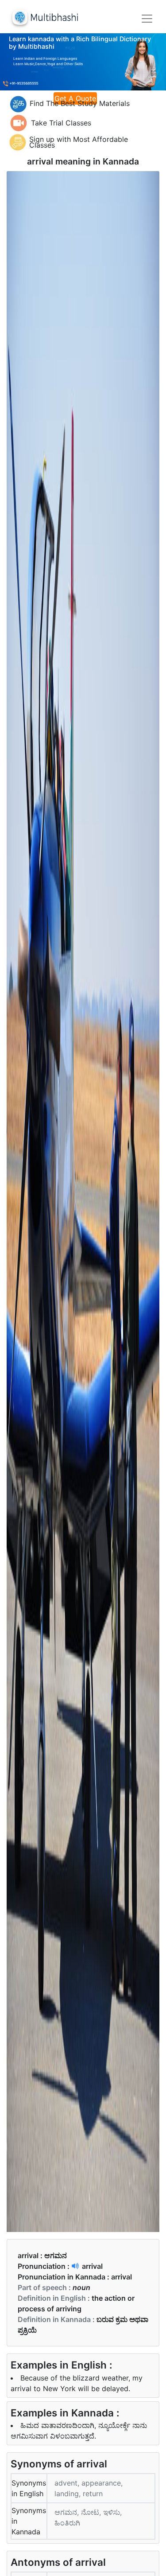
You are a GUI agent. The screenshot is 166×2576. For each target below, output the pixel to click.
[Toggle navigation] (147, 19)
